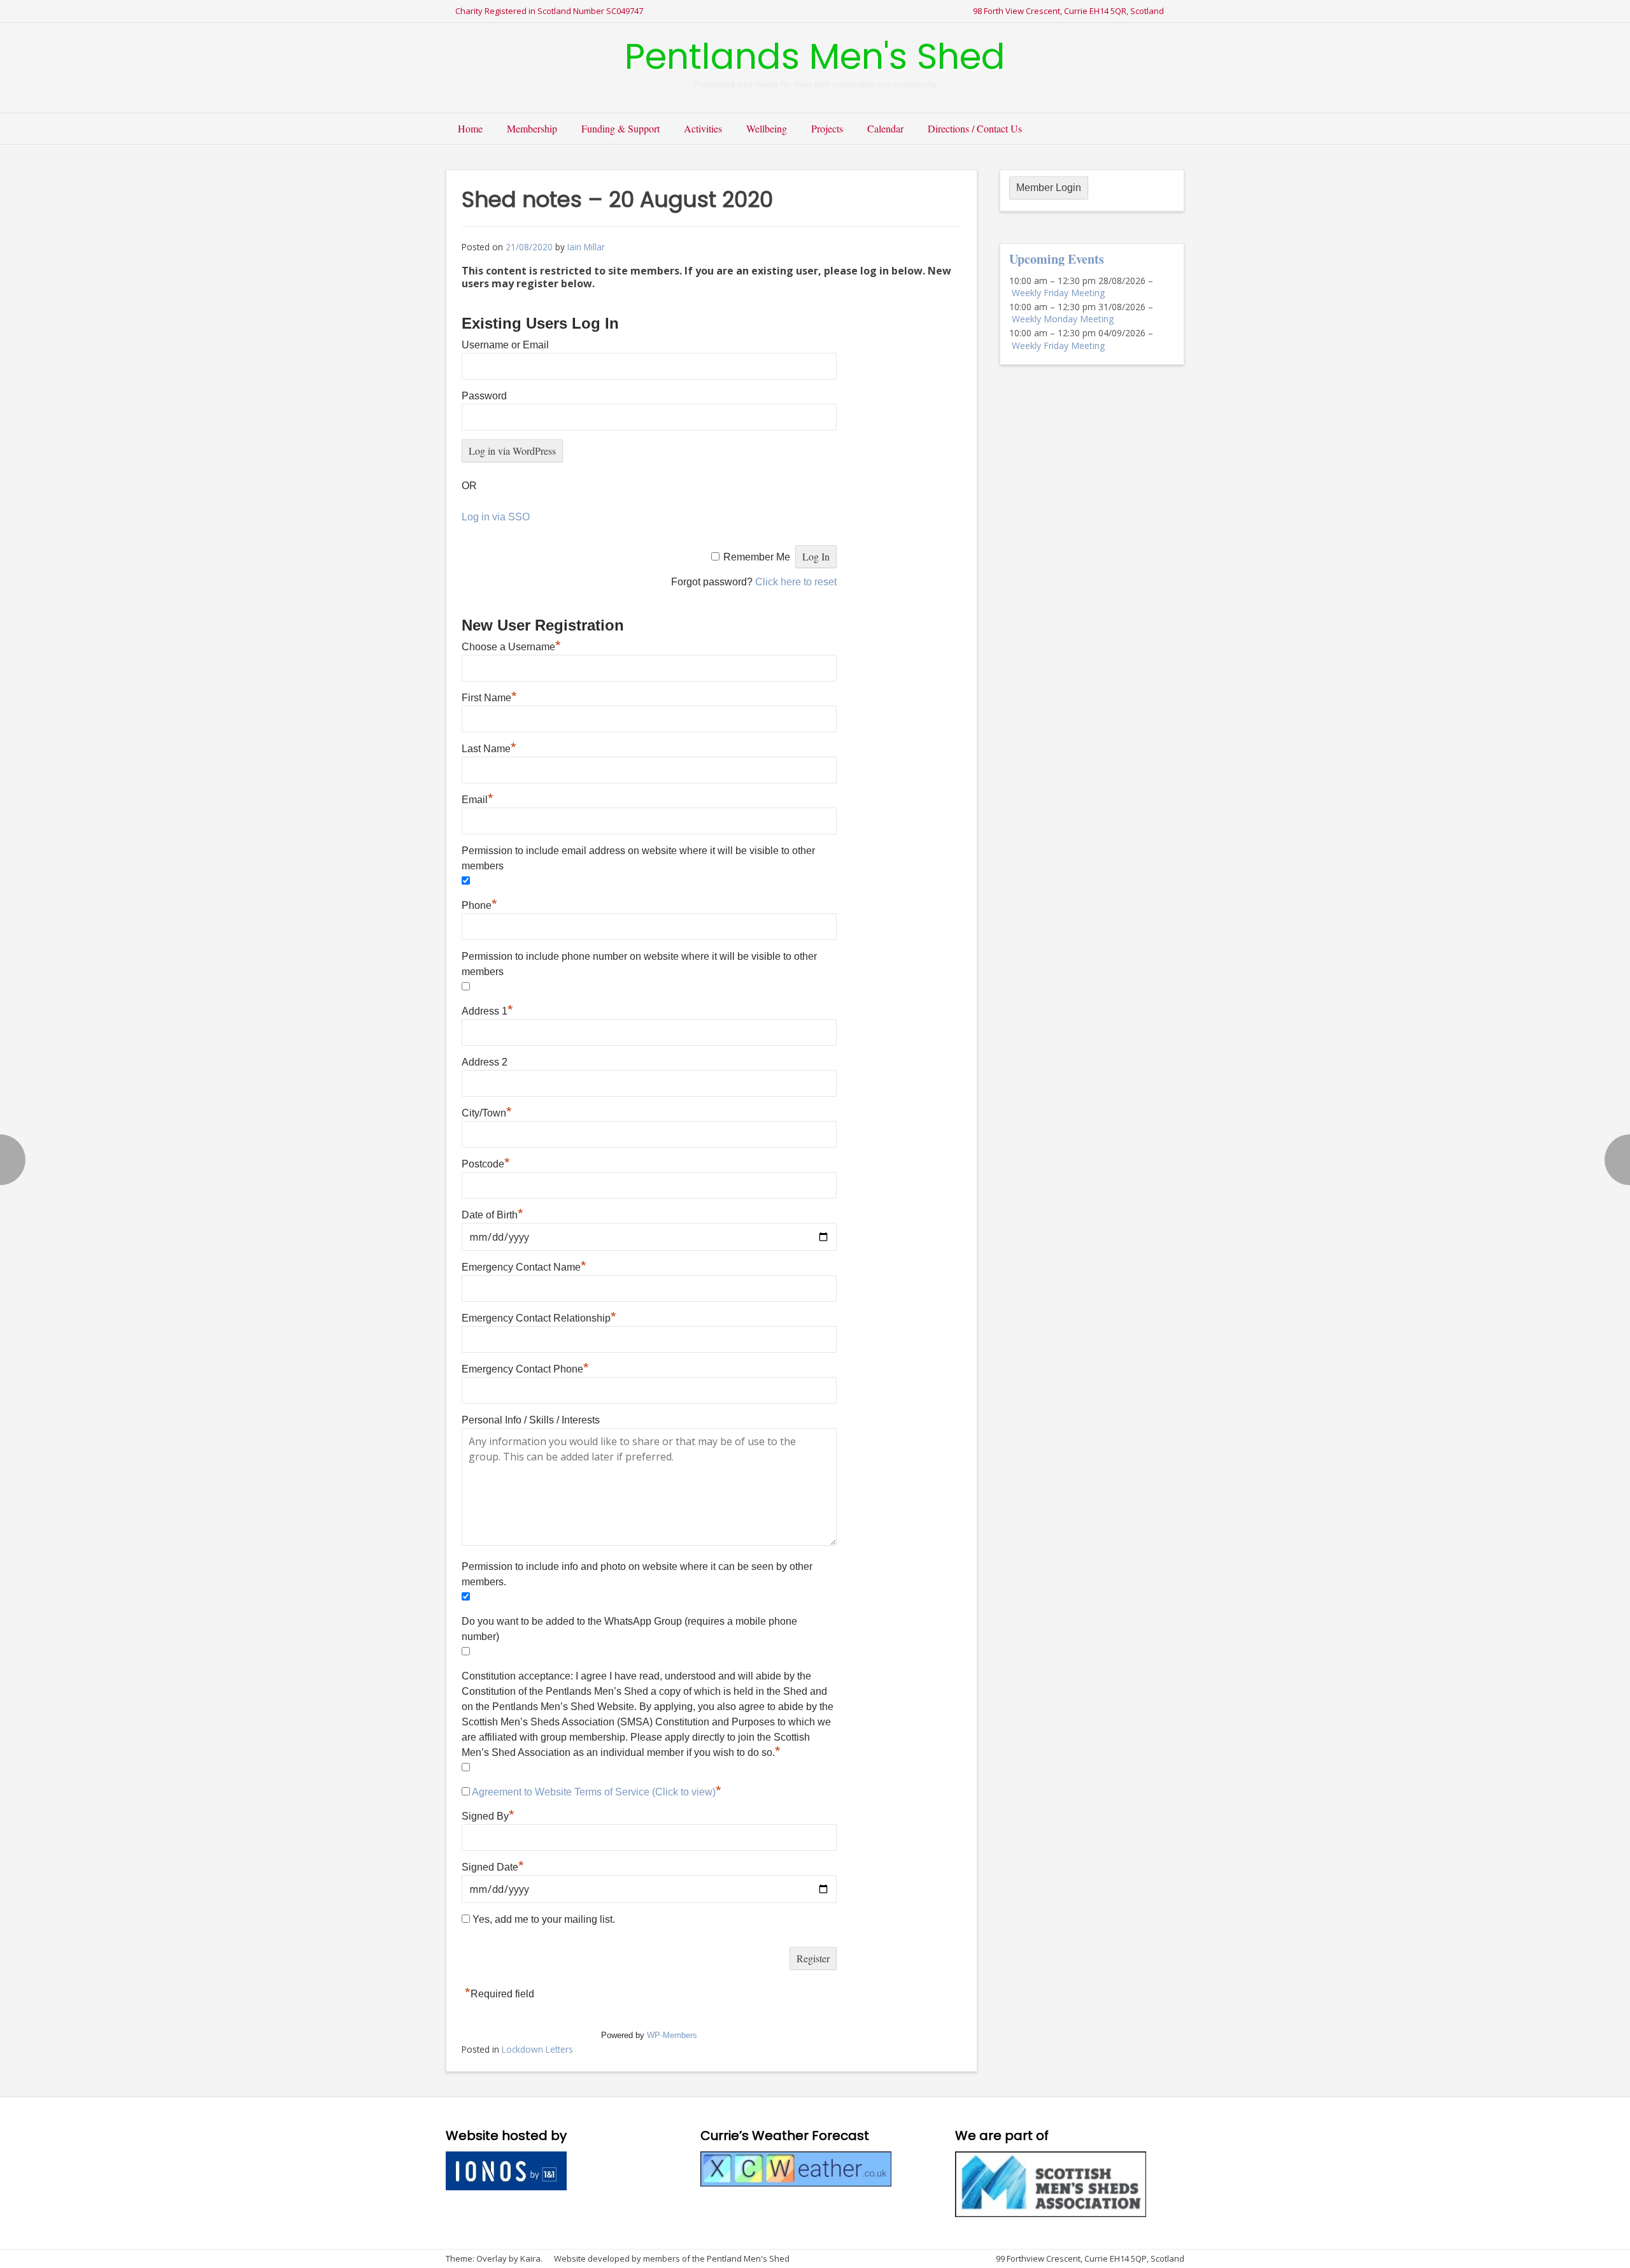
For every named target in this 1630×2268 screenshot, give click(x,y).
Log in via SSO (496, 517)
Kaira (530, 2258)
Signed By (488, 1816)
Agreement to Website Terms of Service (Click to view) (594, 1792)
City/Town (487, 1113)
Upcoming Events (1057, 259)
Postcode (486, 1164)
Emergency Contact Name (524, 1267)
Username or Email (505, 345)
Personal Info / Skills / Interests (531, 1420)
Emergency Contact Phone (525, 1369)
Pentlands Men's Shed (815, 56)
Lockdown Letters (537, 2049)
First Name (489, 698)
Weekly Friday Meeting (1058, 293)
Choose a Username (511, 647)
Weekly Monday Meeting (1063, 319)
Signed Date (493, 1867)
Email (478, 800)
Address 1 (487, 1011)
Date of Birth (493, 1215)
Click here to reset (796, 582)
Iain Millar (586, 247)
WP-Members (672, 2035)
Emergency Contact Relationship (539, 1318)
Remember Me (757, 557)
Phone (479, 905)
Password (484, 396)
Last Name (489, 749)
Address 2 (485, 1062)
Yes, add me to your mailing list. (542, 1919)
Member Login (1049, 188)
